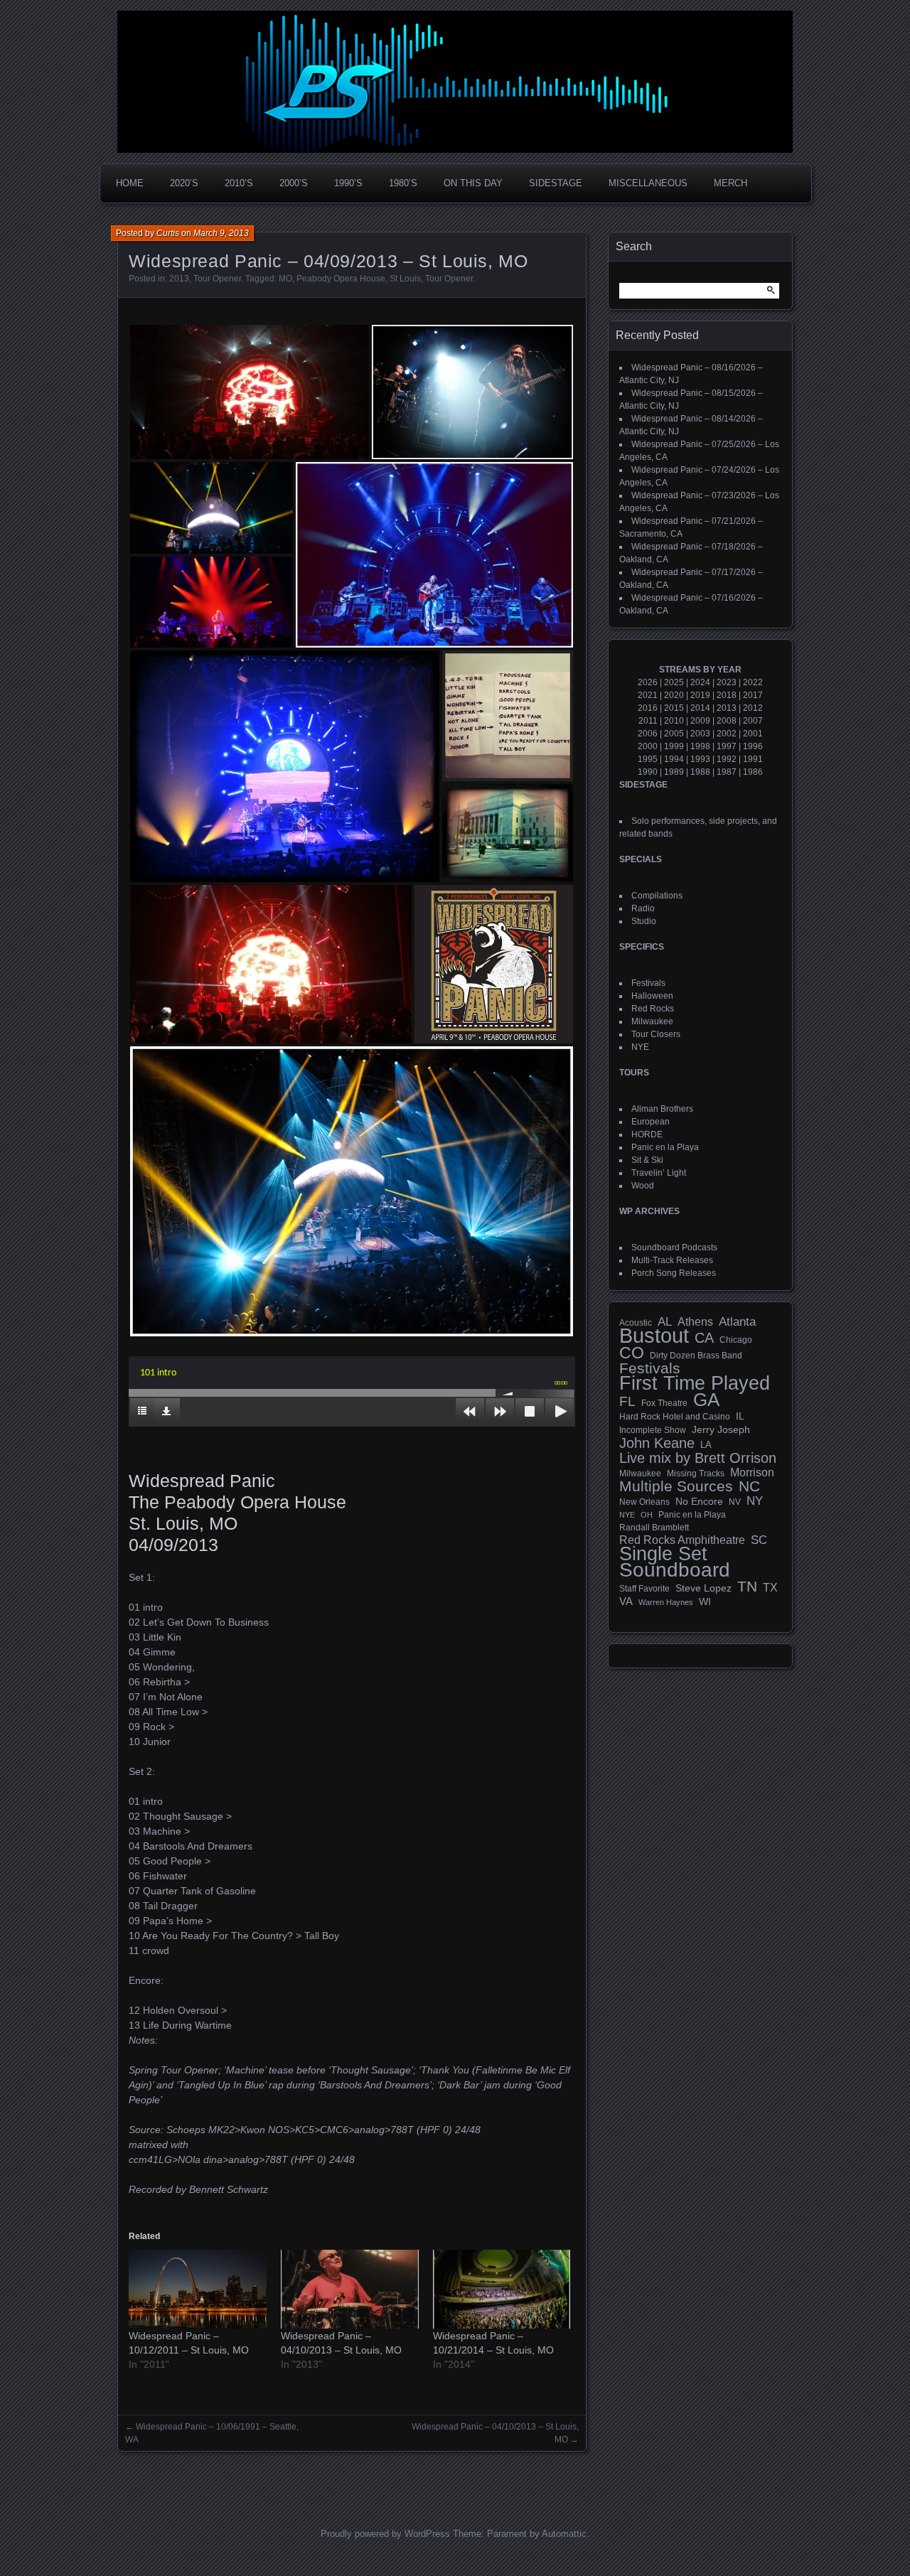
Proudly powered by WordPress (385, 2534)
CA (704, 1338)
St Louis (405, 279)
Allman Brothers (662, 1109)
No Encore (699, 1502)
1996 (753, 746)
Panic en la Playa (665, 1147)
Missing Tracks (696, 1474)
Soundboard (675, 1570)
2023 (727, 682)
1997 (727, 746)
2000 (648, 746)
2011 (648, 721)
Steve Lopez (703, 1588)
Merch (730, 183)
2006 (648, 734)
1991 (753, 759)
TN (747, 1587)
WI (705, 1601)
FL (627, 1402)
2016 (648, 708)
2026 (648, 682)
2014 (700, 708)
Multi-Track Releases (672, 1260)
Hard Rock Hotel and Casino (675, 1417)
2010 (674, 721)
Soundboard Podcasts (674, 1247)
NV (735, 1502)
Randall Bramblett (654, 1527)
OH (647, 1515)
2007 (753, 721)
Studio (644, 921)
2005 (674, 734)
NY (755, 1501)
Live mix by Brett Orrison (698, 1458)
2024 (700, 682)
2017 (753, 695)
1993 (700, 759)
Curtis (168, 233)
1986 (753, 772)
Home (130, 183)
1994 (674, 759)
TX (770, 1587)
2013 (179, 279)
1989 (674, 772)
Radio (643, 908)
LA (706, 1445)
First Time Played (695, 1383)
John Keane (657, 1443)
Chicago (736, 1340)
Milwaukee (652, 1021)
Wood (643, 1186)
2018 (727, 695)
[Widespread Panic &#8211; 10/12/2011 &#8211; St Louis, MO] (198, 2289)
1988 (700, 772)
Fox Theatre (664, 1403)
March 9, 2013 (221, 233)
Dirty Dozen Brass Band (696, 1355)
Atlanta (737, 1322)
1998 (700, 746)
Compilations (657, 896)
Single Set (663, 1554)
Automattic (564, 2534)
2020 (674, 695)
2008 (727, 721)
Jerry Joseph (721, 1429)
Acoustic (636, 1322)
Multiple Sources (676, 1486)
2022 (753, 682)
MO (285, 279)
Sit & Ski (647, 1160)
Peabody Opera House (341, 279)
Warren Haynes (666, 1602)
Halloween (652, 996)
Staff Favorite (644, 1589)
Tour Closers (656, 1034)
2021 (648, 695)
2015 (674, 708)
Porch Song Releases (674, 1273)
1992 (727, 759)
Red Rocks (653, 1009)
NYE (640, 1047)
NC (749, 1486)
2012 (753, 708)
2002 (727, 734)
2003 (700, 734)
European (651, 1122)
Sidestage (556, 183)
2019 (700, 695)
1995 (648, 759)
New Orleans (644, 1502)
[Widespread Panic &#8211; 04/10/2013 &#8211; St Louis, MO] (350, 2289)
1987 (727, 772)
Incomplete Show (653, 1430)
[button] (250, 392)
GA (706, 1400)
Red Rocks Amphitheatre (682, 1540)
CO (632, 1353)
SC (759, 1540)
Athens (695, 1321)
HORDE (647, 1134)
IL (740, 1416)
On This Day (473, 183)
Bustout (654, 1336)
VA (626, 1601)
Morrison (752, 1472)
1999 (674, 746)
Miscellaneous (648, 183)
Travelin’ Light (659, 1173)
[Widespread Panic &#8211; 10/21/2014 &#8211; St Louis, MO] (502, 2289)
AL (665, 1322)
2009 (700, 721)
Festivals (648, 983)
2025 (674, 682)
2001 (753, 734)
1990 (648, 772)
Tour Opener (217, 279)
